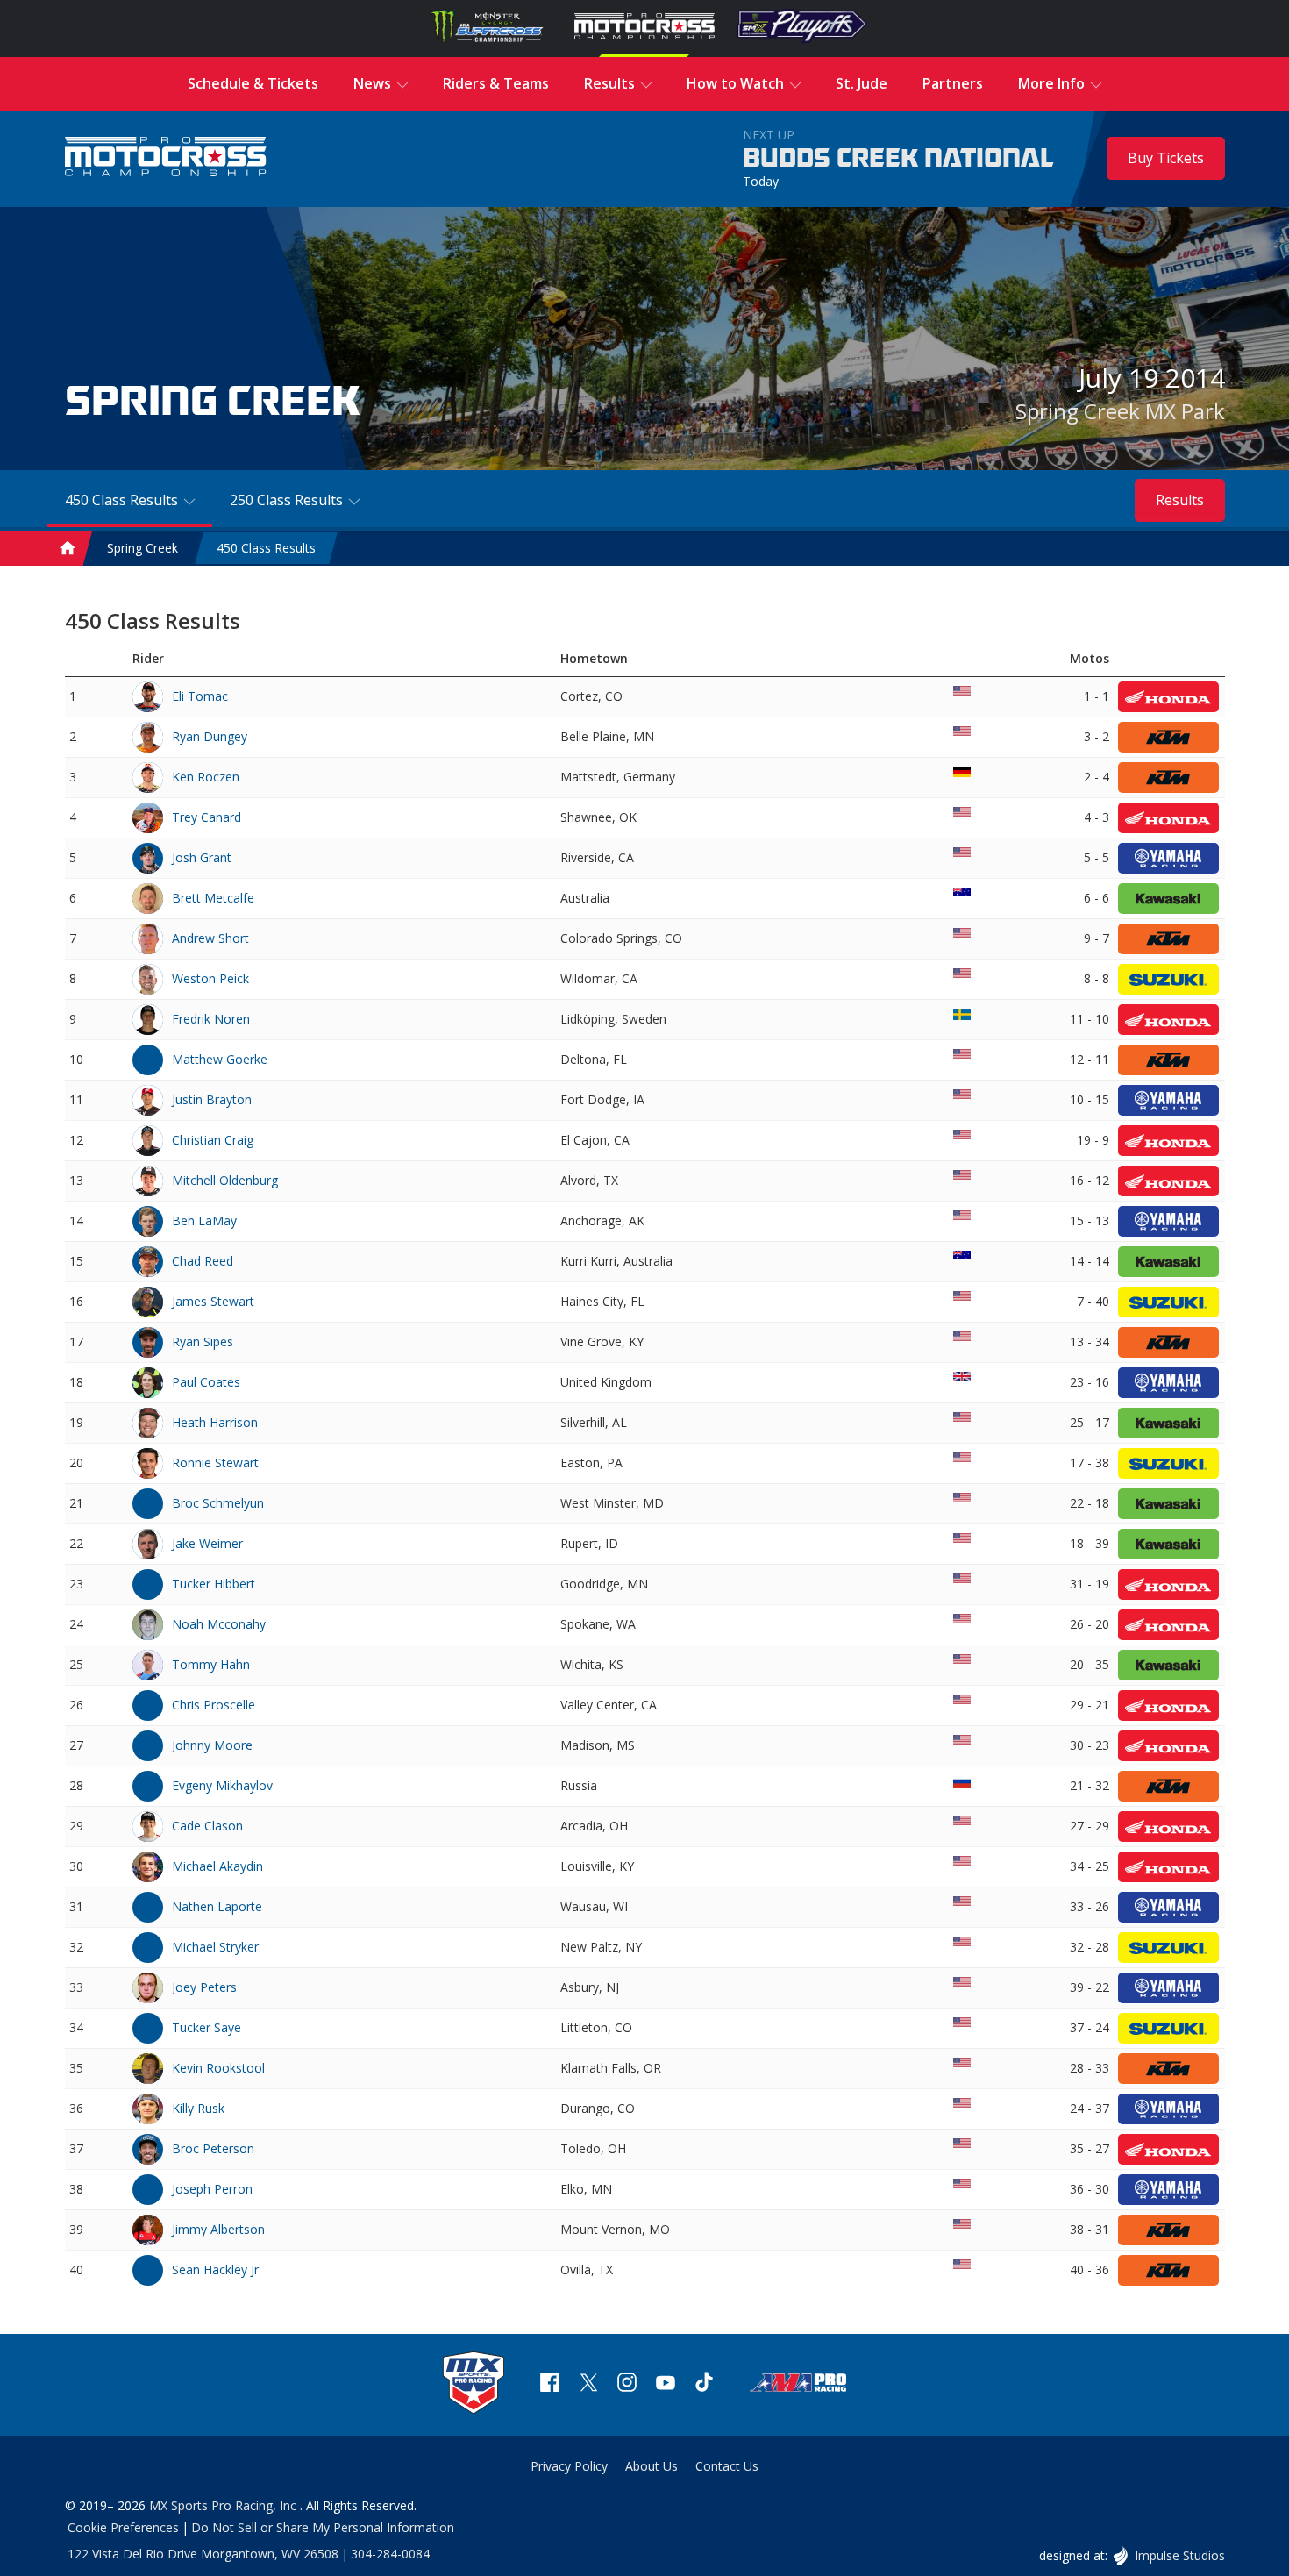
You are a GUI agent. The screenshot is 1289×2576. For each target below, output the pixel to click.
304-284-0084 (390, 2554)
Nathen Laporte (217, 1906)
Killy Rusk (198, 2108)
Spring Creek (142, 548)
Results (1180, 500)
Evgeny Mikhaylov (222, 1785)
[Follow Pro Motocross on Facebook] (550, 2384)
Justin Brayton (212, 1099)
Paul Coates (206, 1382)
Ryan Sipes (203, 1342)
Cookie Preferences (123, 2527)
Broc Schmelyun (218, 1503)
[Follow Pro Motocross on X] (588, 2384)
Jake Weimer (207, 1543)
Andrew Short (210, 938)
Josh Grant (202, 857)
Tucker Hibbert (214, 1584)
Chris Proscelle (214, 1705)
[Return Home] (166, 158)
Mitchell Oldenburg (225, 1180)
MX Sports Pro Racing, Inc (224, 2505)
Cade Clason (207, 1826)
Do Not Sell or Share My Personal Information (323, 2527)
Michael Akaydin (217, 1866)
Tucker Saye (207, 2027)
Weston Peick (210, 978)
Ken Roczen (206, 777)
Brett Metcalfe (213, 898)
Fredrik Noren (211, 1019)
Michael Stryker (215, 1947)
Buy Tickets (1166, 158)
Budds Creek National (898, 159)
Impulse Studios (1179, 2555)
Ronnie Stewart (215, 1463)
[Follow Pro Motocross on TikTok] (704, 2384)
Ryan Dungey (210, 736)
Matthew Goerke (220, 1059)
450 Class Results (266, 548)
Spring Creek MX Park (1120, 411)
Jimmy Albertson (218, 2229)
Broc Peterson (213, 2148)
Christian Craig (213, 1140)
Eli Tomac (200, 696)
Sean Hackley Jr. (217, 2269)
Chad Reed (203, 1261)
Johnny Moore (212, 1745)
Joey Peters (204, 1987)
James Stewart (213, 1301)
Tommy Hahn (211, 1664)
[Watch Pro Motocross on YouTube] (666, 2384)
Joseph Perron (212, 2189)
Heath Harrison (215, 1422)
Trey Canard (207, 817)
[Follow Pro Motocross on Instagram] (627, 2384)
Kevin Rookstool (218, 2068)
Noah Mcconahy (219, 1624)
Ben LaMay (204, 1220)
